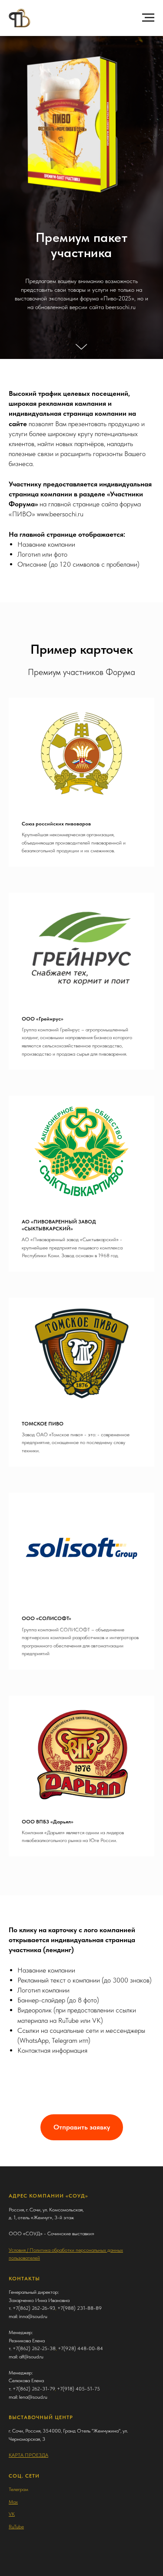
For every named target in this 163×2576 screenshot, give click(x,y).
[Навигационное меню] (148, 18)
